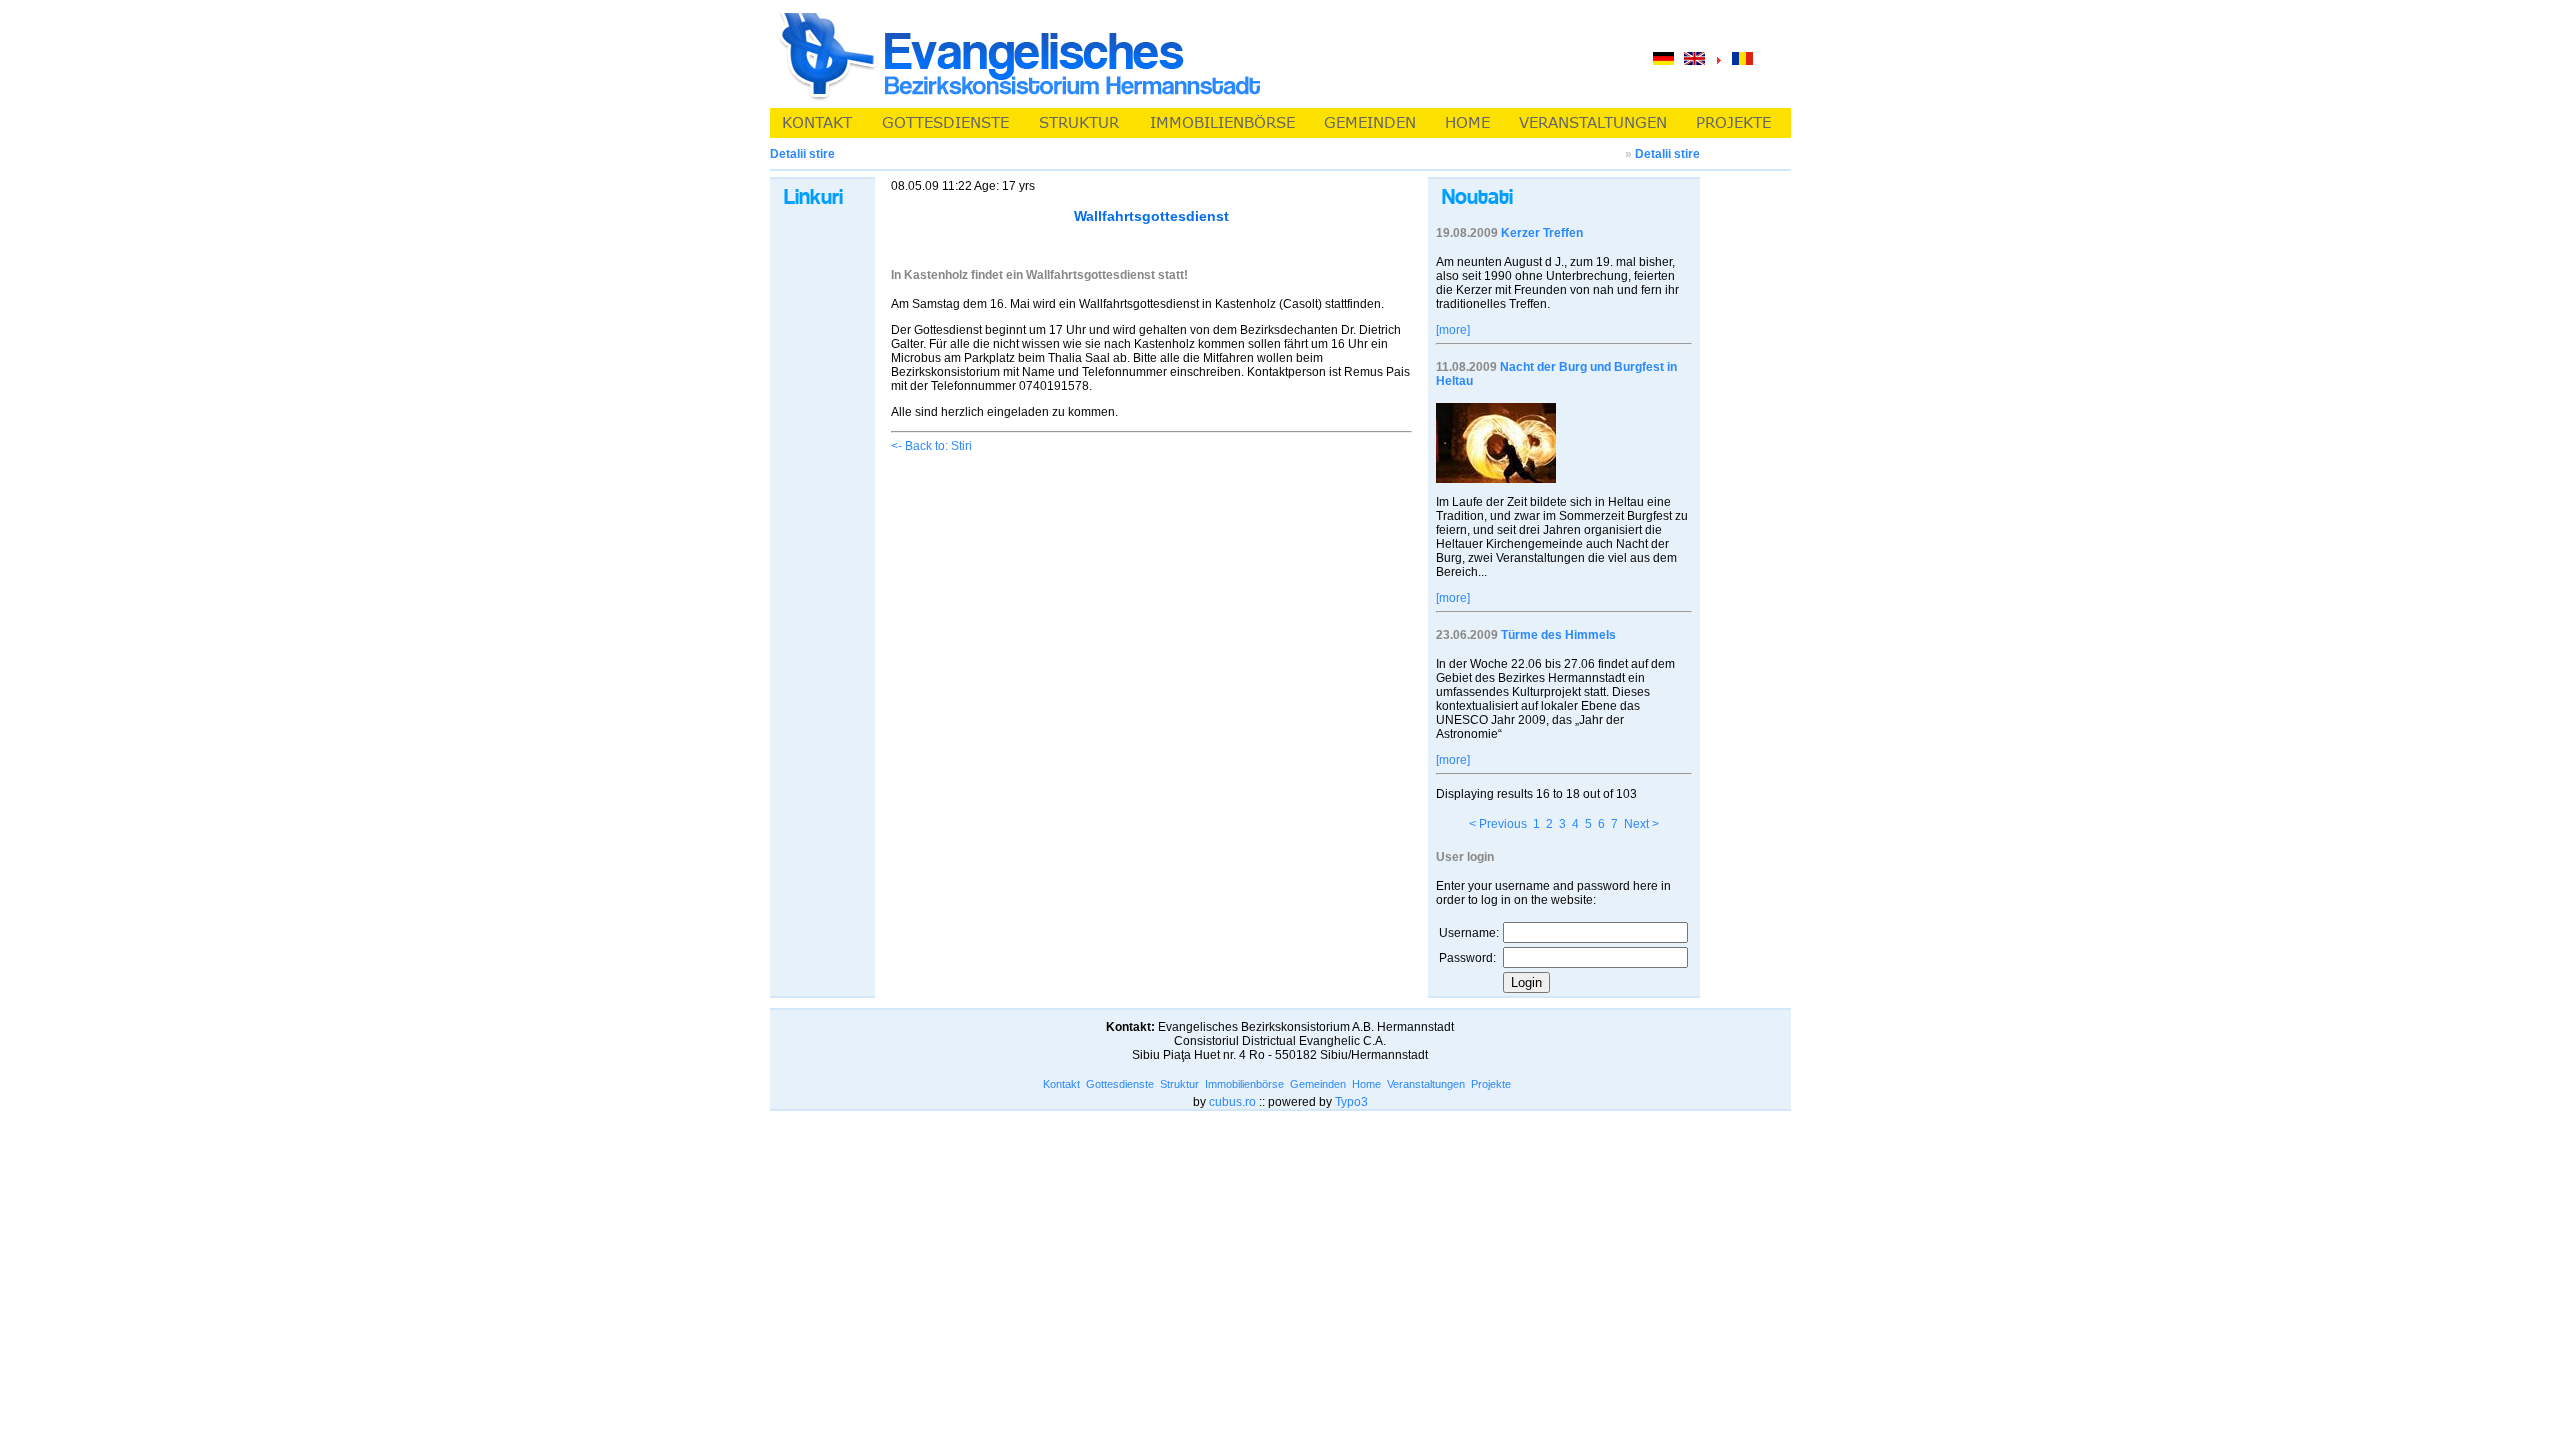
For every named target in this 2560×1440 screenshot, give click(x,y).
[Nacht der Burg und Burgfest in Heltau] (1496, 479)
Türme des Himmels (1558, 635)
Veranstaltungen (1426, 1084)
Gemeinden (1318, 1084)
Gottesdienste (1120, 1084)
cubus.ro (1232, 1102)
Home (1366, 1084)
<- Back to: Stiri (931, 446)
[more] (1453, 330)
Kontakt (1061, 1084)
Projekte (1491, 1084)
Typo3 (1351, 1102)
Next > (1641, 824)
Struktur (1179, 1084)
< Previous (1498, 824)
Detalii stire (1667, 154)
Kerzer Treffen (1542, 233)
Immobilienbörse (1244, 1084)
